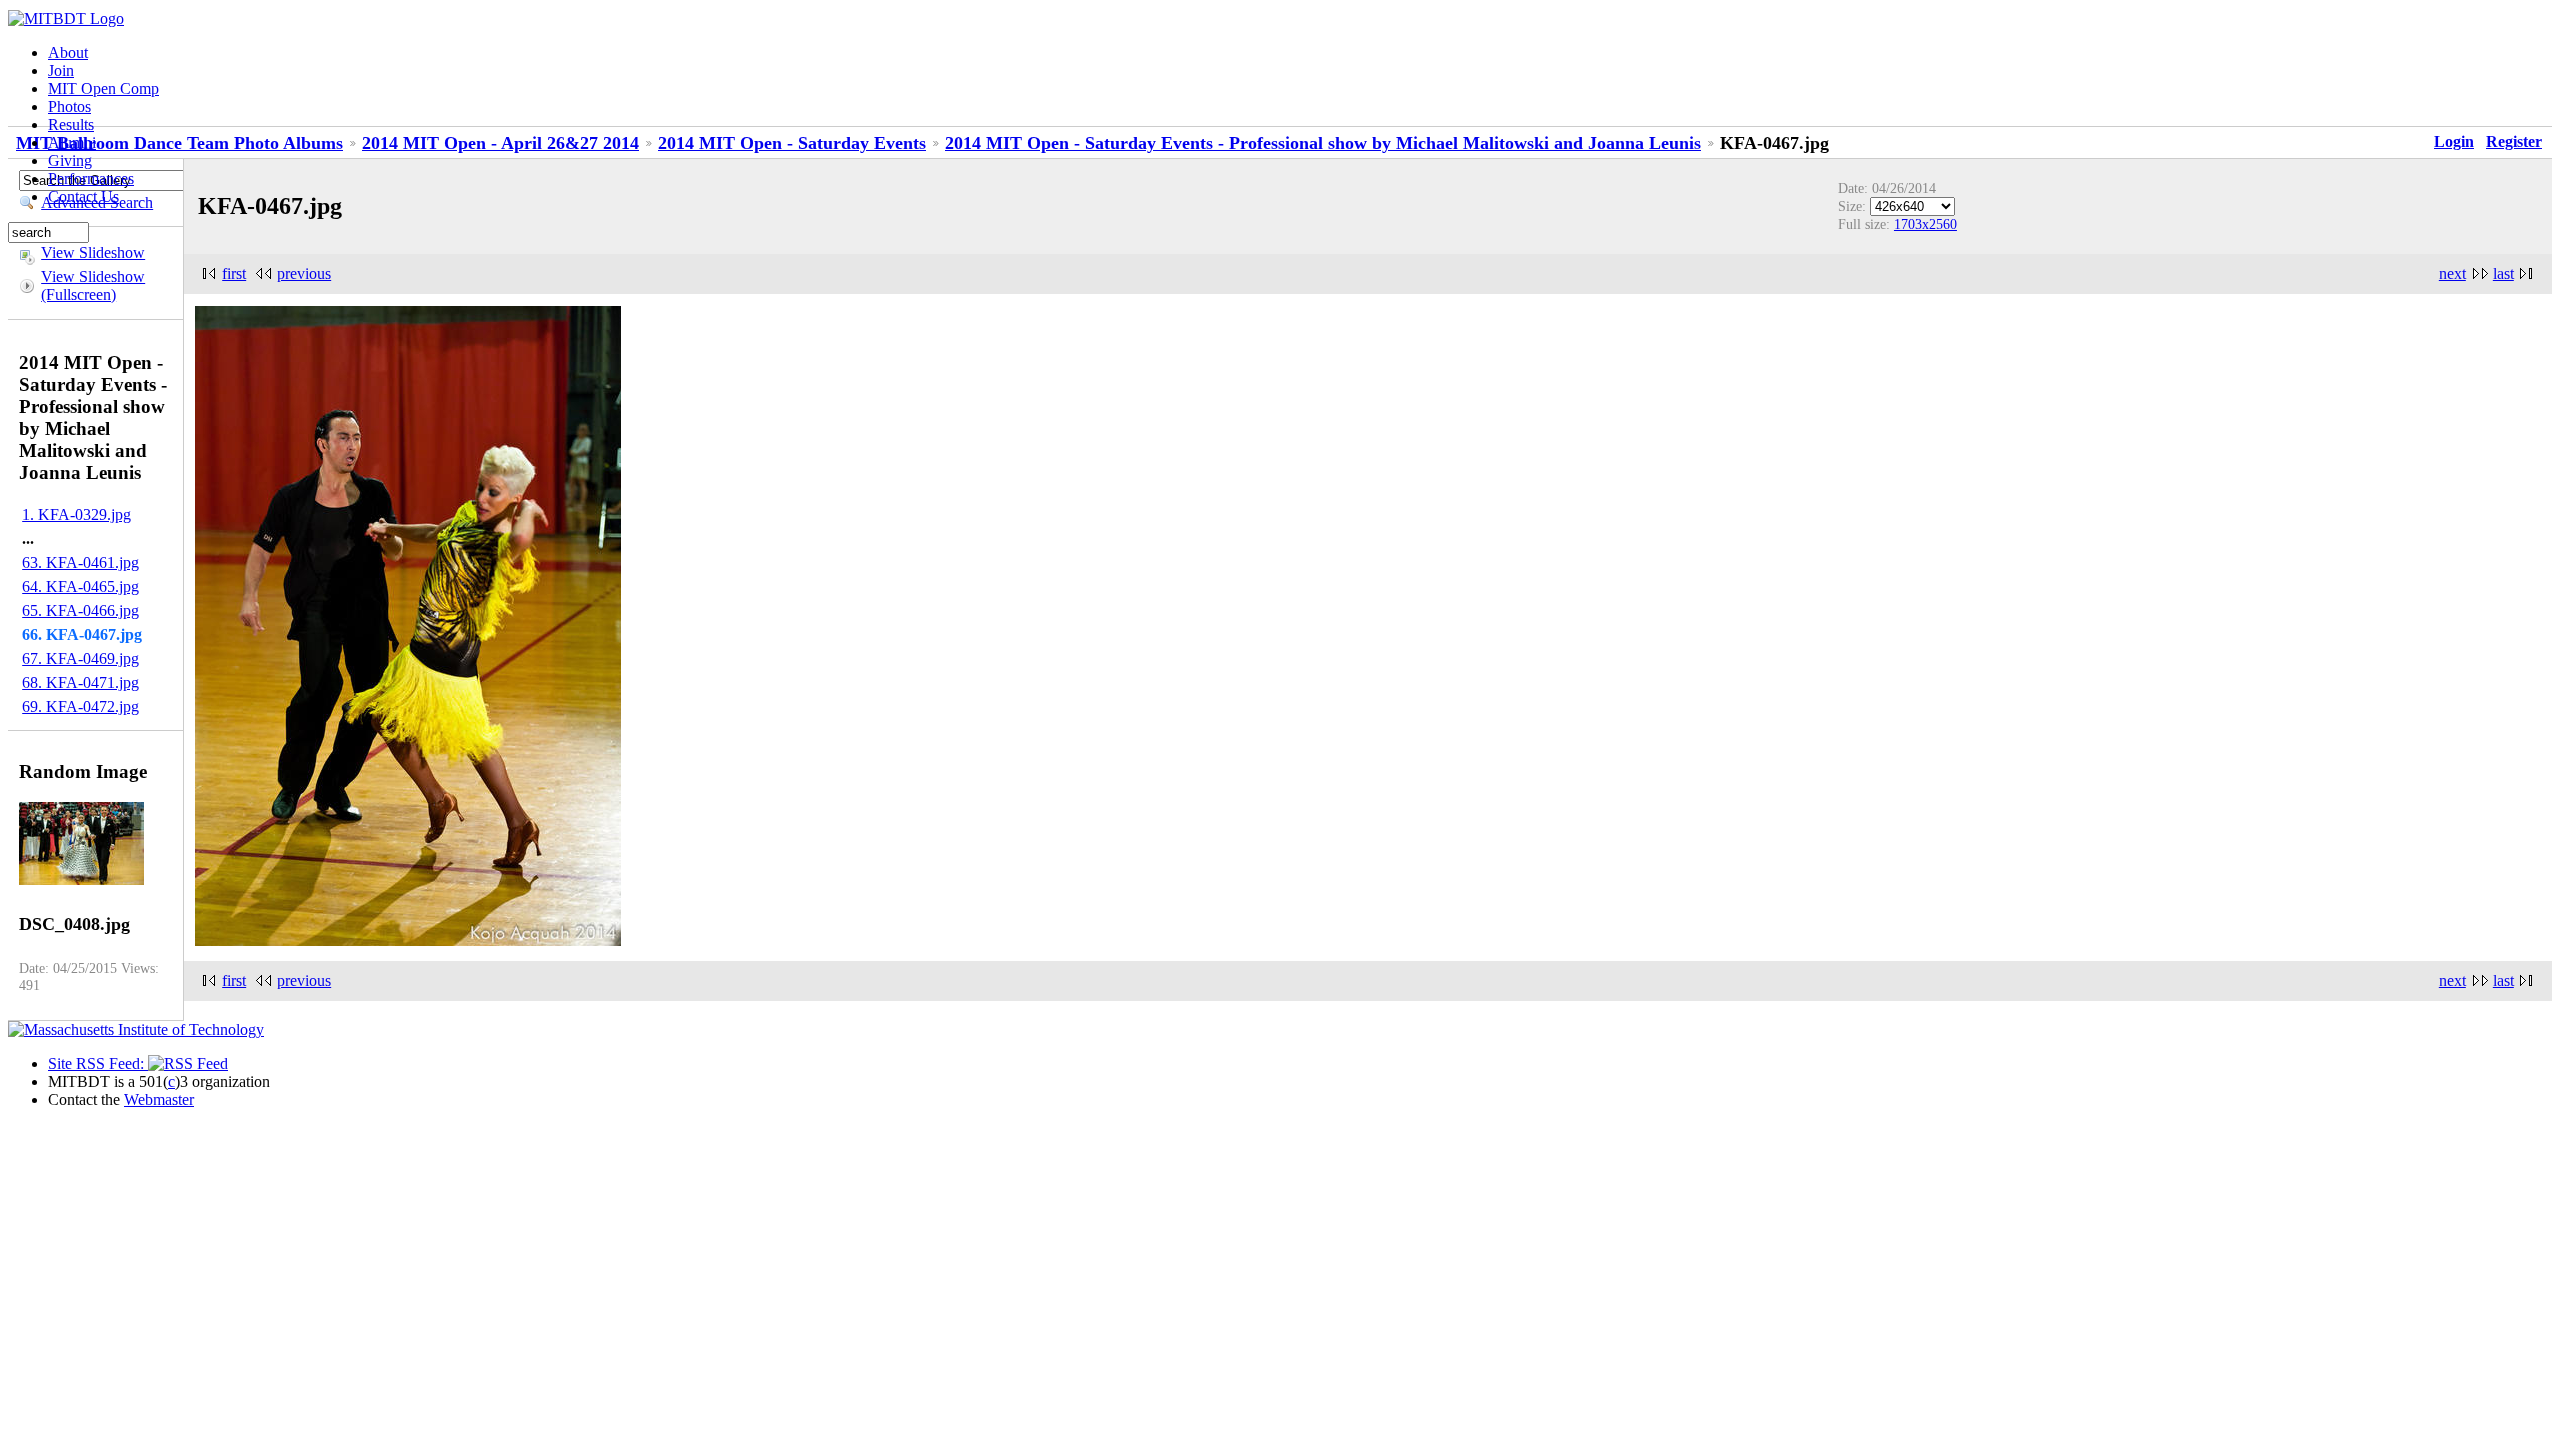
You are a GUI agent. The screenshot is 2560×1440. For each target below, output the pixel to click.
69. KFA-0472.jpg (80, 706)
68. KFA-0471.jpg (80, 682)
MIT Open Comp (103, 88)
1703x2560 (1925, 224)
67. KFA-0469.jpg (80, 658)
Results (71, 124)
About (68, 52)
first (234, 273)
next (2452, 273)
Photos (69, 106)
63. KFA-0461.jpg (80, 562)
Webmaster (159, 1099)
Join (61, 70)
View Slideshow (93, 252)
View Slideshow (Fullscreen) (93, 285)
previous (304, 273)
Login (2454, 141)
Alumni (72, 142)
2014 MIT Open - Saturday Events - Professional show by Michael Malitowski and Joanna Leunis (1323, 143)
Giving (70, 160)
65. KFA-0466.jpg (80, 610)
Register (2514, 141)
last (2503, 273)
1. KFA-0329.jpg (76, 514)
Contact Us (83, 196)
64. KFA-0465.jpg (80, 586)
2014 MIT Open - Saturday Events (792, 143)
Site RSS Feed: (98, 1063)
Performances (91, 178)
